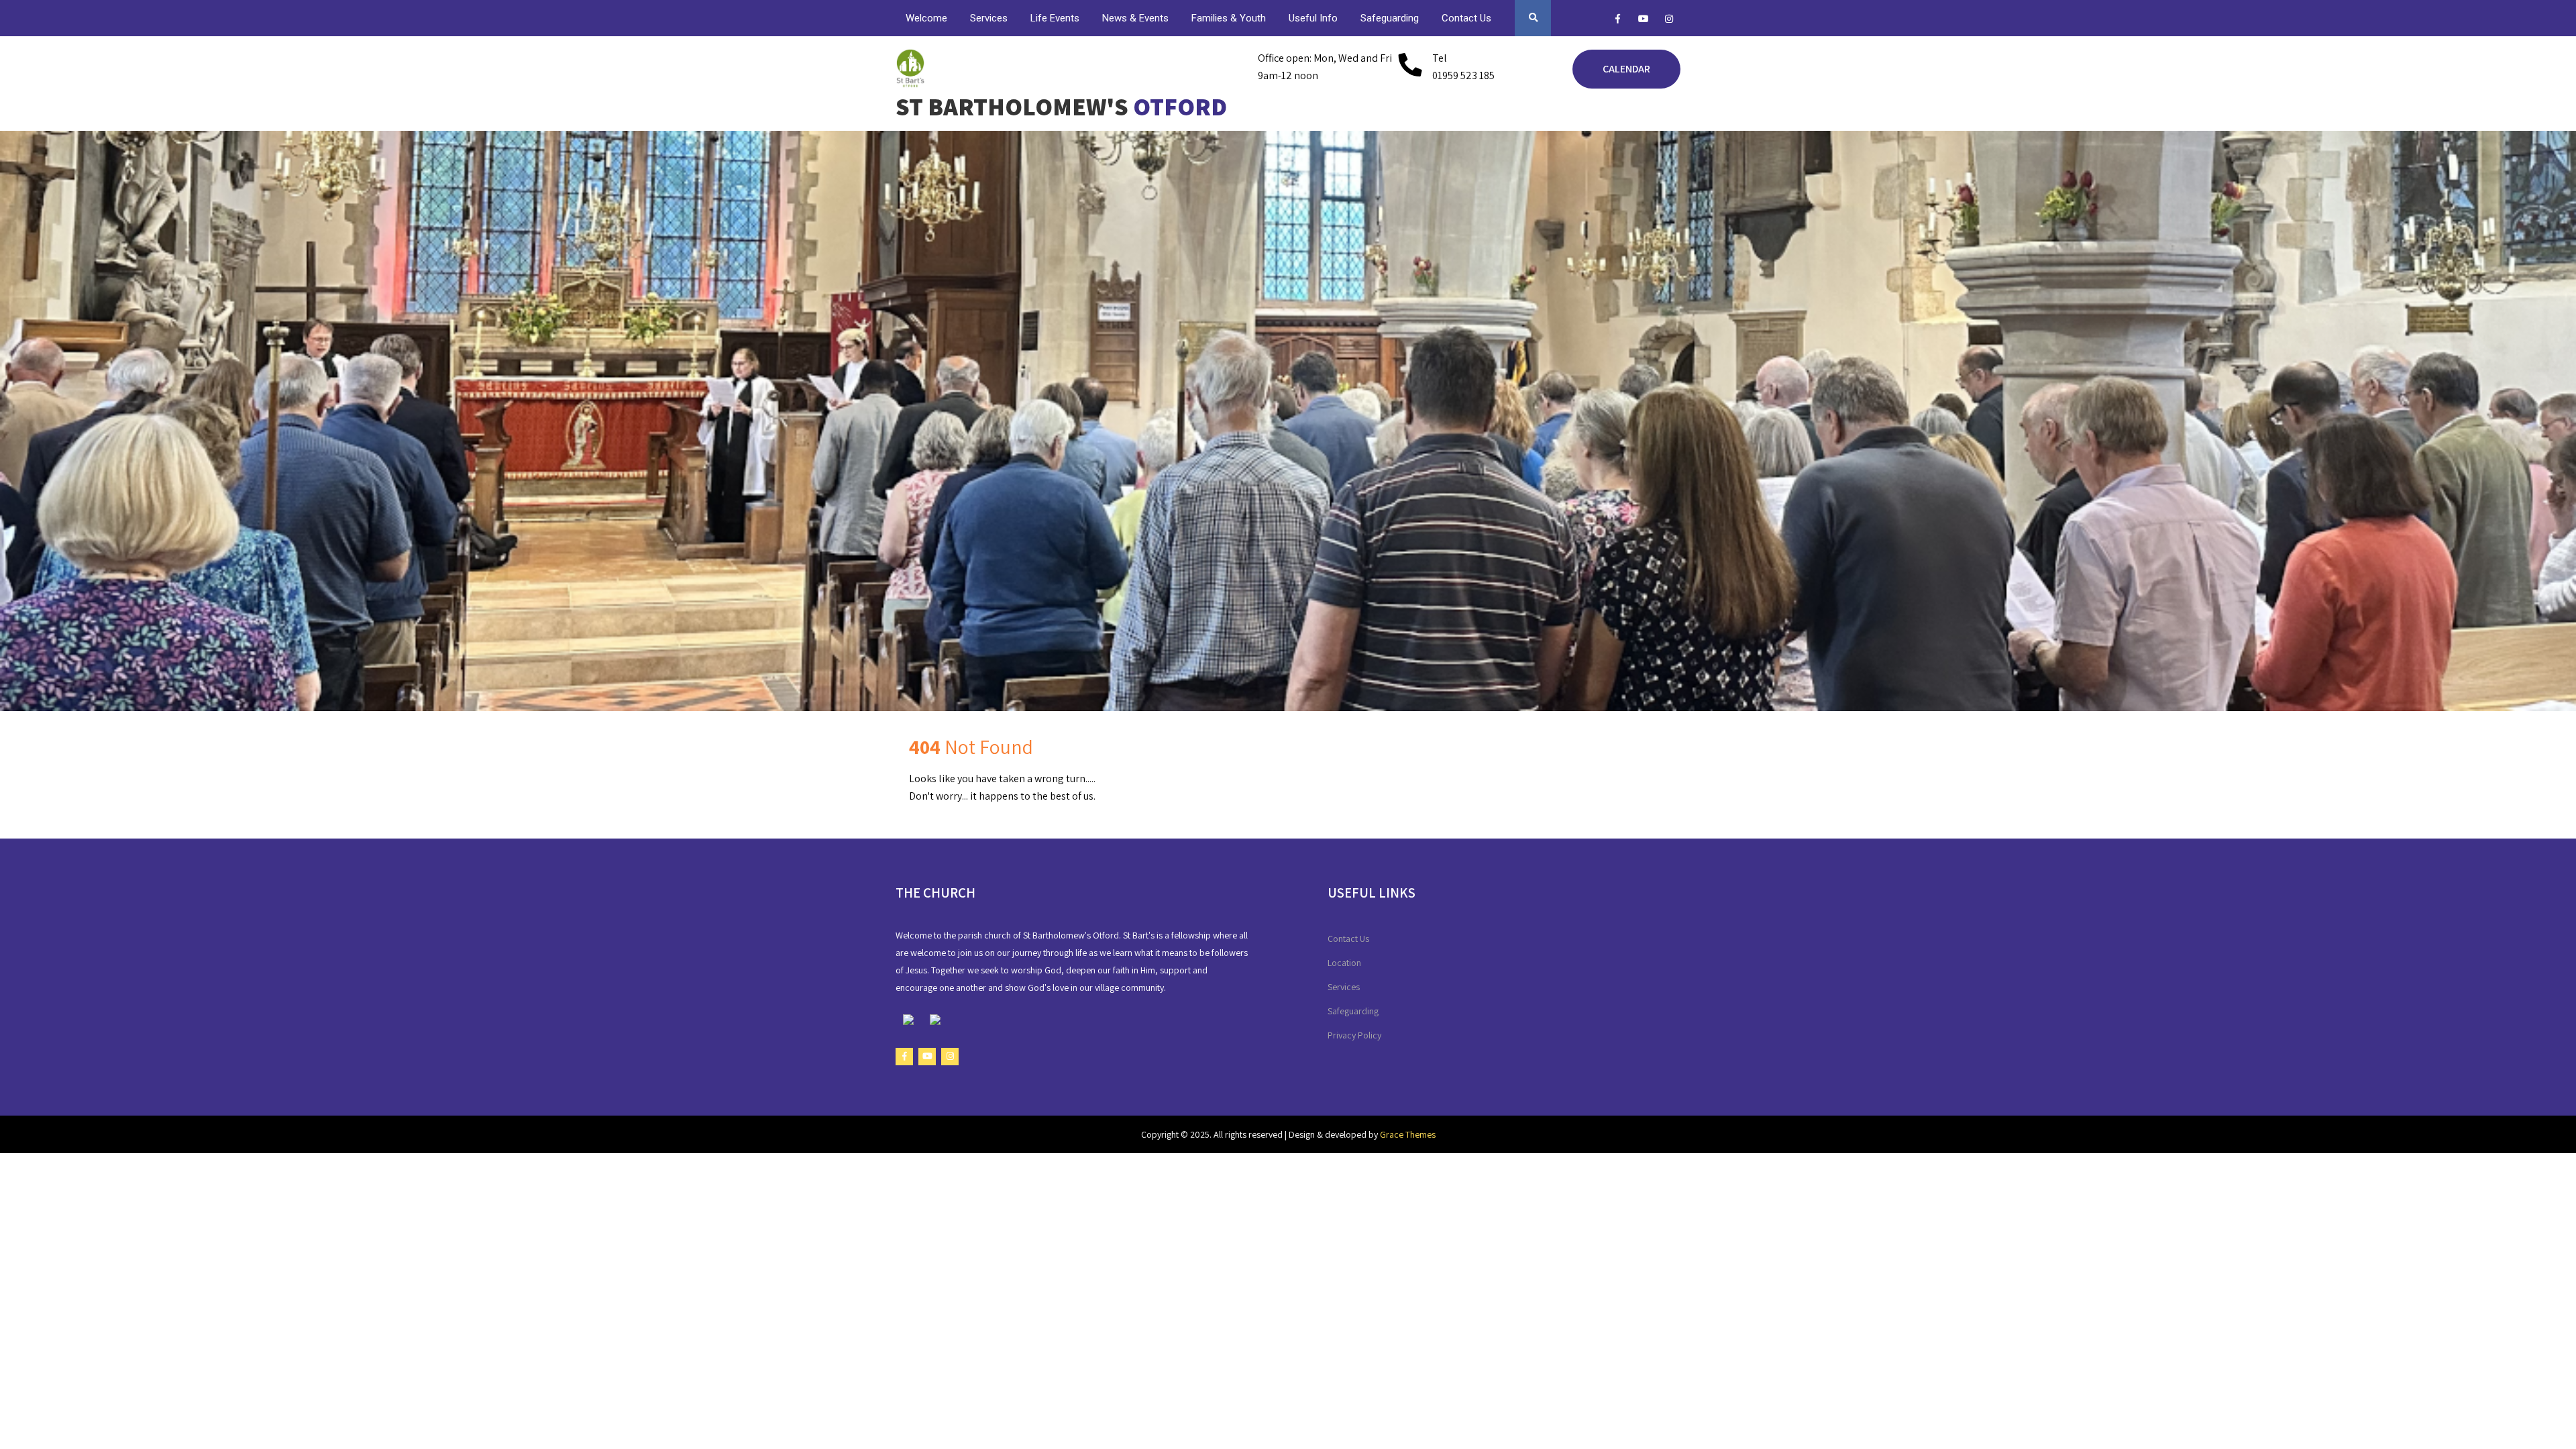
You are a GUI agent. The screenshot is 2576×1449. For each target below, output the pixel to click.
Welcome (926, 18)
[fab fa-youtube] (1643, 21)
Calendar (1626, 69)
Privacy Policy (1354, 1035)
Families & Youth (1229, 18)
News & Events (1135, 18)
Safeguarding (1390, 18)
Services (989, 18)
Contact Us (1466, 18)
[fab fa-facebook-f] (1618, 21)
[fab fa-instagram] (1669, 21)
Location (1344, 963)
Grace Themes (1408, 1134)
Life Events (1055, 18)
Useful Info (1313, 18)
